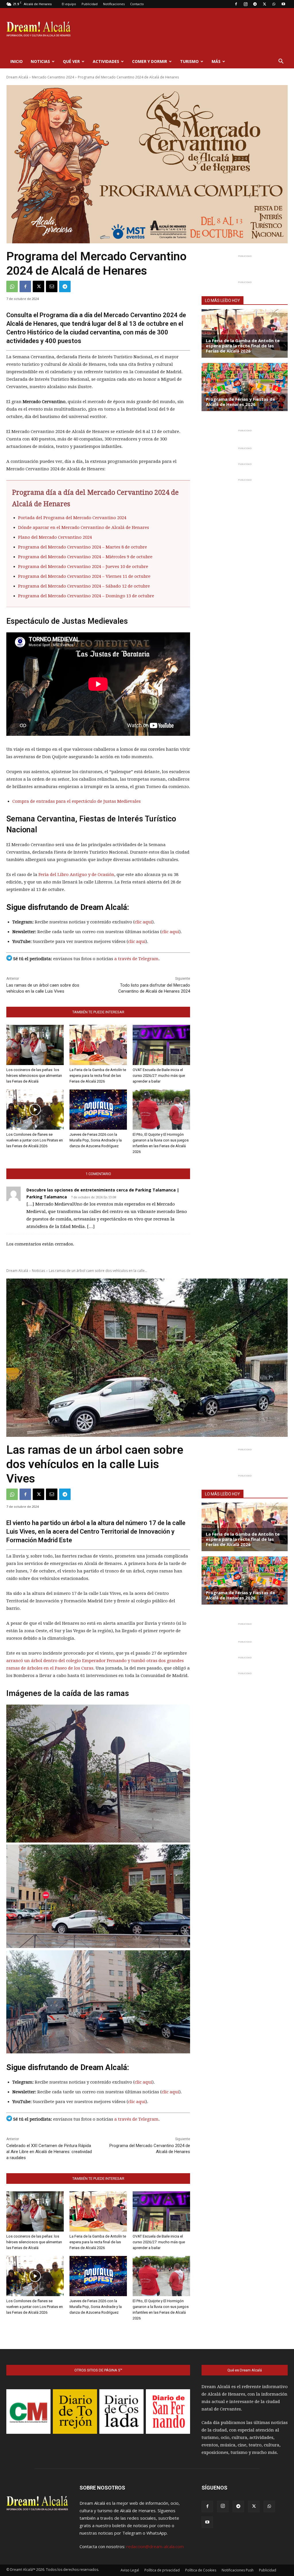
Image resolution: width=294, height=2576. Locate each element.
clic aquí (143, 922)
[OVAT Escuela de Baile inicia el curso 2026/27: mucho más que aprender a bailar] (161, 1045)
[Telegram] (255, 4)
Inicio (17, 61)
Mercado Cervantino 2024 (53, 77)
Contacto (137, 4)
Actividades (106, 61)
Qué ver (71, 61)
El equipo (69, 4)
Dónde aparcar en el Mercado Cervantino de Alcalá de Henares (84, 527)
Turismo (189, 61)
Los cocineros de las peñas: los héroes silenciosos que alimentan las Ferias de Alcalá (34, 1076)
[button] (281, 62)
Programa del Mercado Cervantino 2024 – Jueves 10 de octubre (83, 567)
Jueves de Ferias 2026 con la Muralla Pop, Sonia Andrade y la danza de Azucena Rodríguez (96, 1140)
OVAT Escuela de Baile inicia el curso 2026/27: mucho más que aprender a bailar (159, 1076)
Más (216, 61)
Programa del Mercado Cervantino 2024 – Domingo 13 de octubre (86, 596)
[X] (264, 4)
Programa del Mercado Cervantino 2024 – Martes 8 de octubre (83, 547)
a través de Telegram (136, 959)
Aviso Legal (130, 2570)
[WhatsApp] (274, 4)
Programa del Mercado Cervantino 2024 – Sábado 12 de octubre (84, 586)
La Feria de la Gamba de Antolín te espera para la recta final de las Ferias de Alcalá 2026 (98, 1076)
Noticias (40, 61)
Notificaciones (114, 4)
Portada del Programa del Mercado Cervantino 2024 (72, 518)
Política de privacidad (162, 2570)
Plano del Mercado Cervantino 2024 (55, 537)
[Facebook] (236, 4)
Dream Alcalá (17, 77)
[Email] (52, 286)
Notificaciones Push (238, 2570)
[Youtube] (283, 4)
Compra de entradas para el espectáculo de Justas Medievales (77, 801)
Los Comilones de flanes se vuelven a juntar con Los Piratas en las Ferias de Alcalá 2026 (35, 1140)
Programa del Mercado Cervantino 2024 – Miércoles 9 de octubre (85, 557)
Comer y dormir (150, 61)
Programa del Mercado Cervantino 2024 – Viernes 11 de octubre (84, 576)
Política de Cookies (201, 2570)
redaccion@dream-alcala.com (155, 2546)
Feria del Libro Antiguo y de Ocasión (76, 875)
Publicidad (90, 4)
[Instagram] (245, 4)
